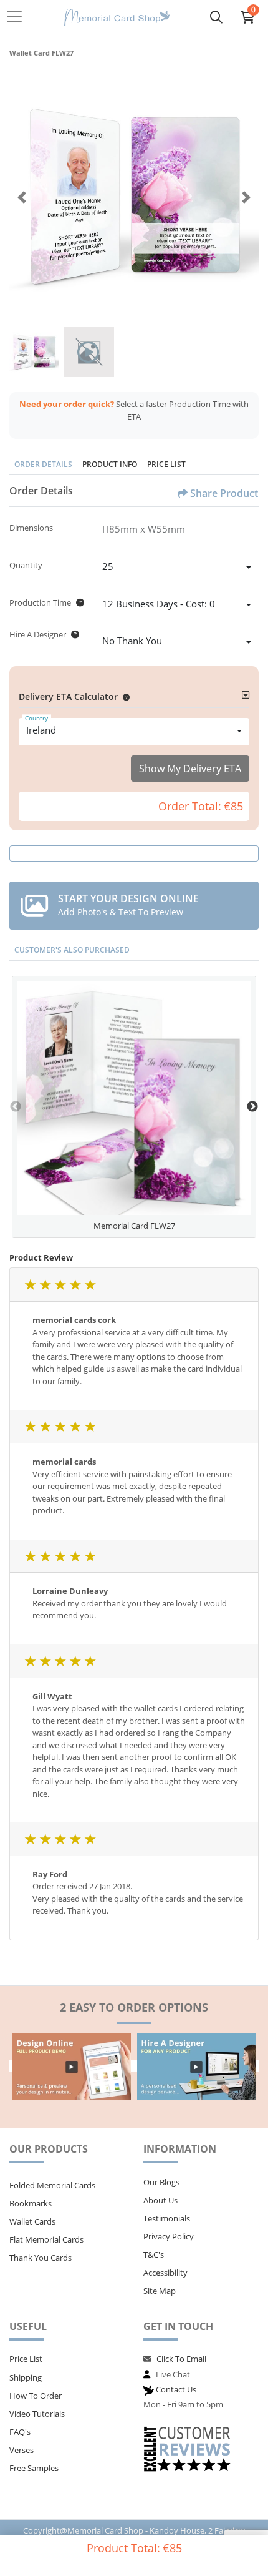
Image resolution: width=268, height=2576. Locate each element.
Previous (16, 1107)
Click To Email (181, 2359)
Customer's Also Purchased (72, 950)
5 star (90, 1285)
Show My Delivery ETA (190, 769)
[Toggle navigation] (18, 17)
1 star (30, 1285)
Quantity (26, 565)
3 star (60, 1285)
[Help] (78, 602)
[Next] (246, 197)
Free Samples (34, 2468)
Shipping (26, 2377)
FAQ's (20, 2432)
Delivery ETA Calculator (68, 696)
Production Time (40, 602)
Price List (166, 464)
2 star (45, 1285)
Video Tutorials (37, 2414)
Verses (22, 2450)
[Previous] (22, 197)
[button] (124, 696)
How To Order (36, 2396)
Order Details (43, 464)
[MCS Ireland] (117, 17)
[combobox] (177, 568)
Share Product (224, 493)
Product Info (110, 464)
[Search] (216, 17)
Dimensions (31, 528)
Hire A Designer (38, 634)
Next (252, 1107)
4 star (75, 1285)
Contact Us (176, 2389)
